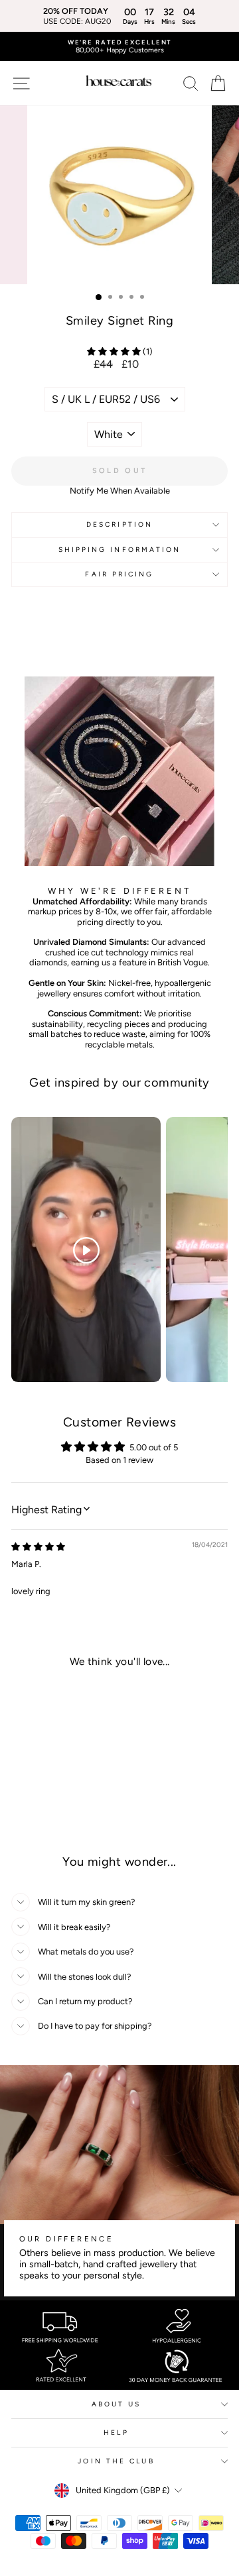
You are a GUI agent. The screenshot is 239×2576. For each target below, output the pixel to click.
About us (117, 2404)
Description (119, 524)
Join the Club (116, 2461)
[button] (115, 351)
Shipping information (120, 550)
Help (116, 2433)
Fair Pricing (119, 574)
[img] (38, 1547)
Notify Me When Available (120, 491)
